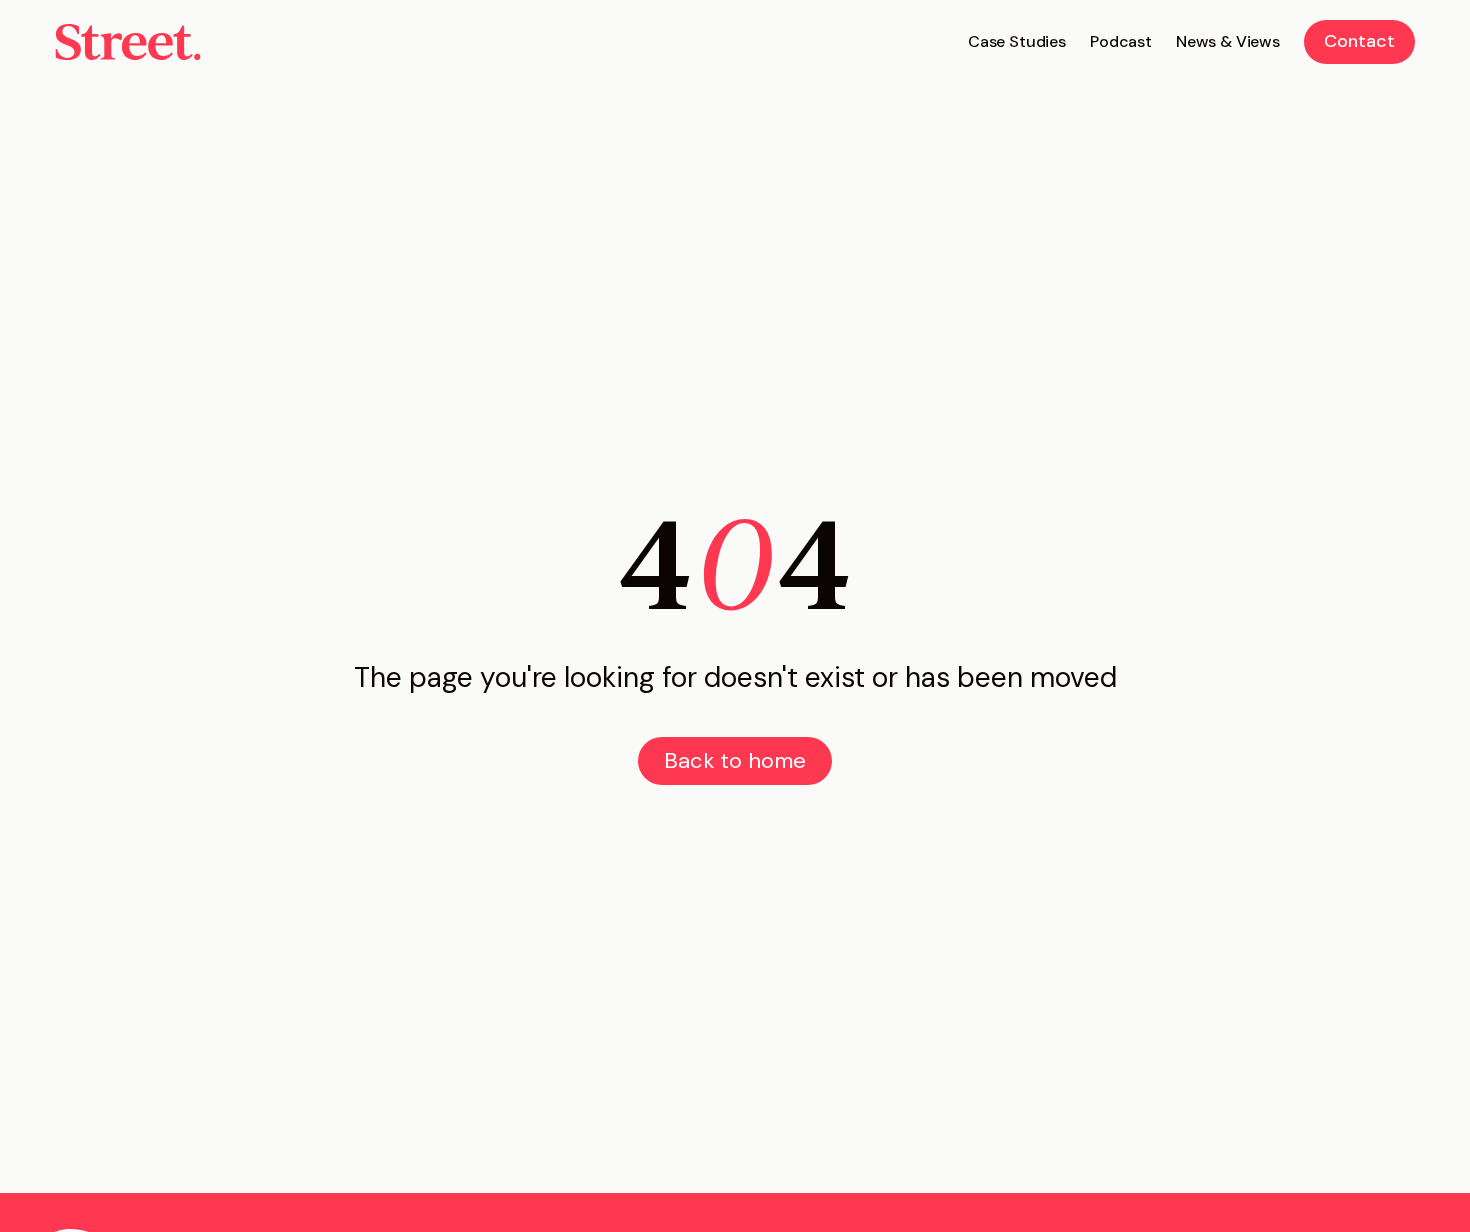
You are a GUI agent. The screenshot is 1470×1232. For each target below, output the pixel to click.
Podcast (1121, 41)
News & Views (1228, 41)
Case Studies (1017, 41)
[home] (128, 42)
